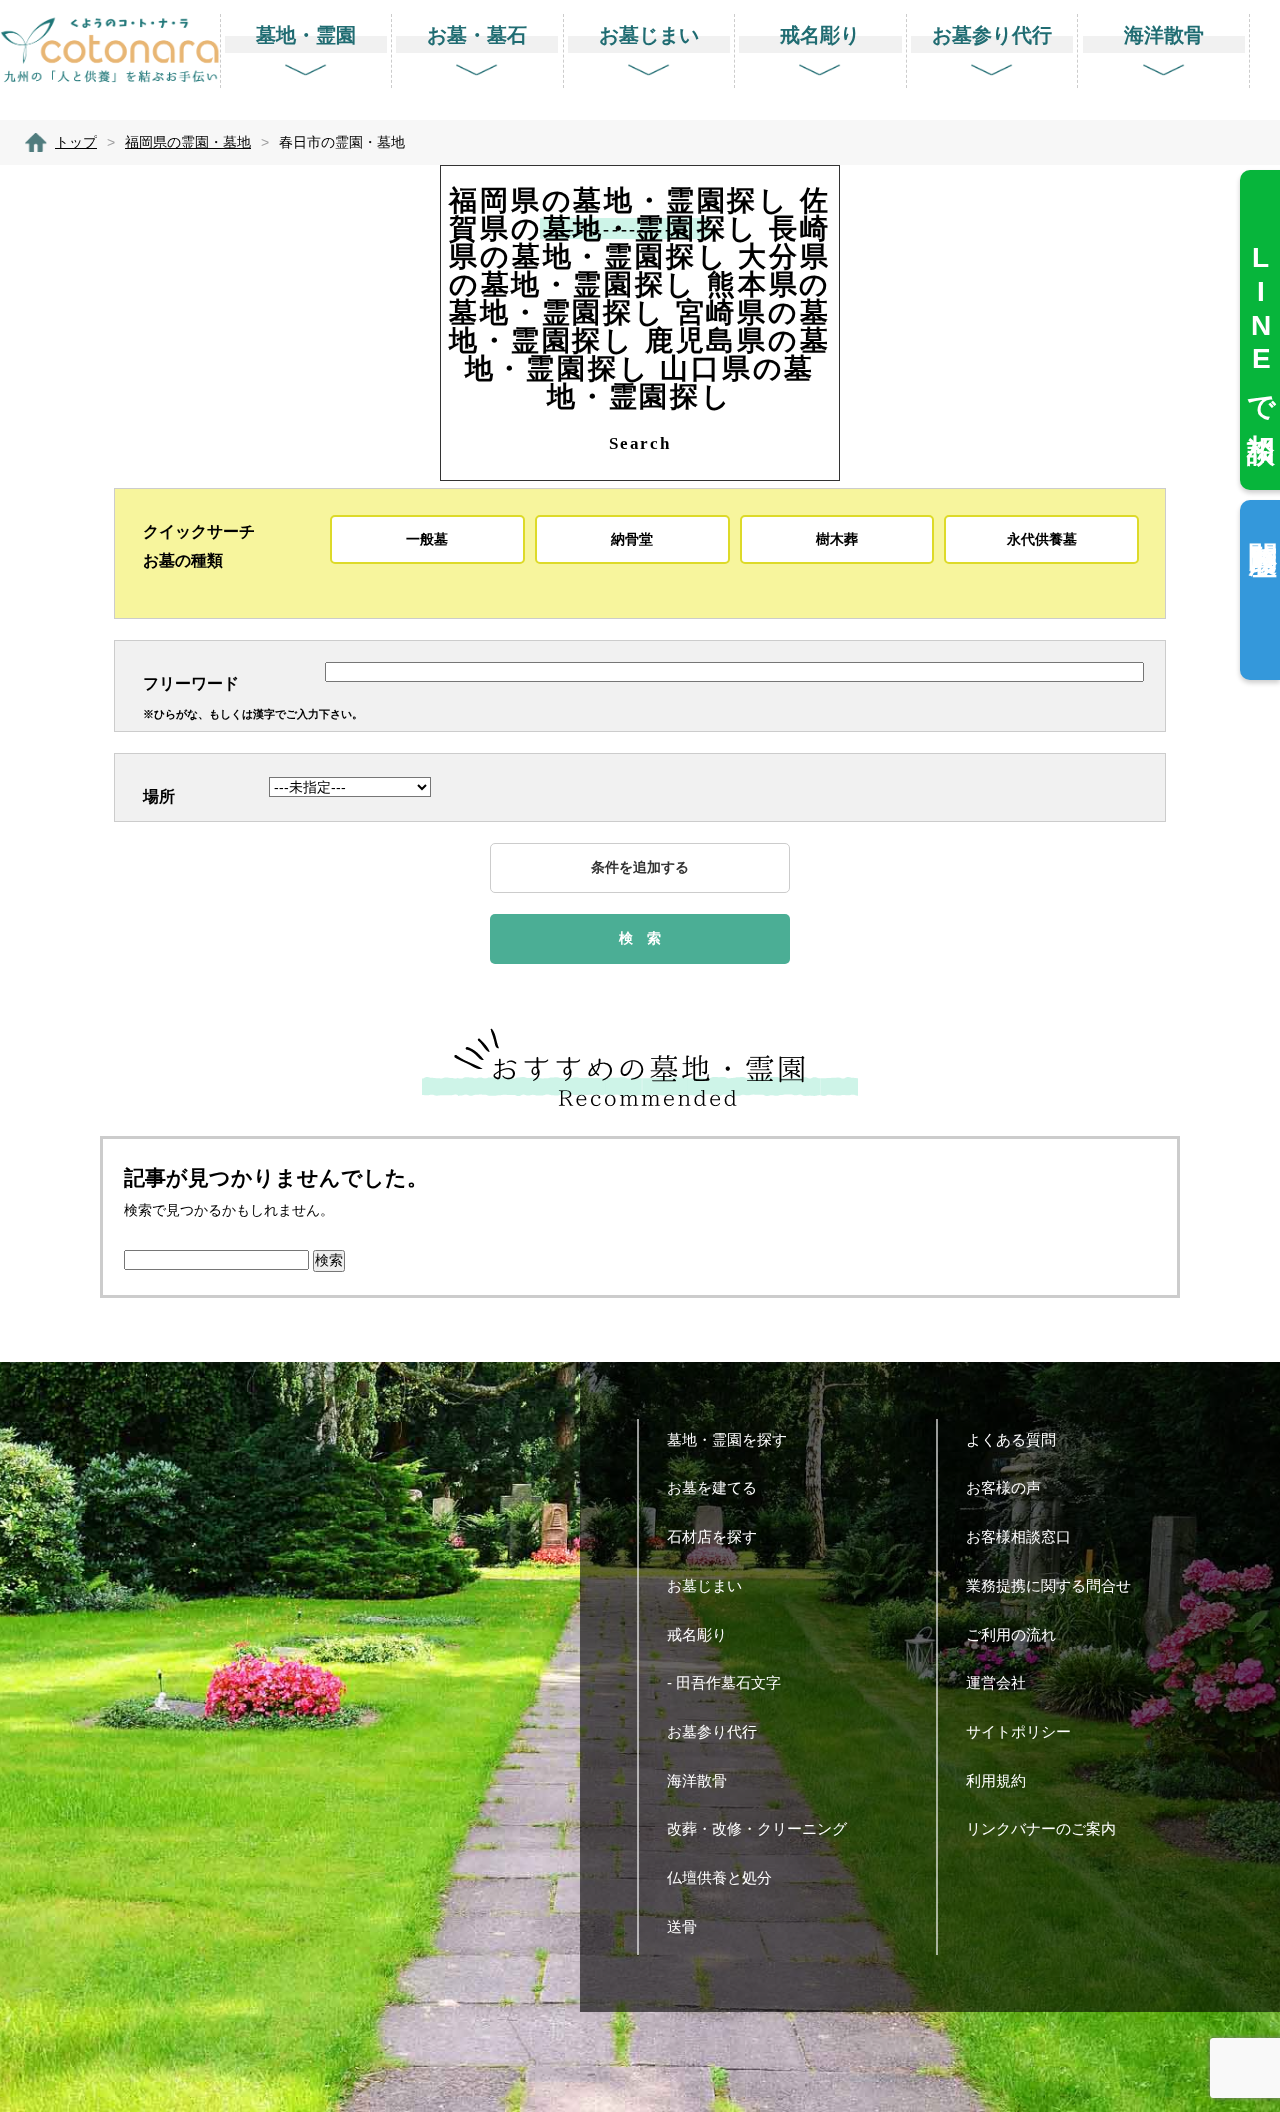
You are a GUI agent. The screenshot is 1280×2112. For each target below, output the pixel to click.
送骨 (682, 1926)
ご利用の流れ (1011, 1634)
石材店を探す (712, 1536)
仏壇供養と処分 (719, 1877)
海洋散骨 (697, 1780)
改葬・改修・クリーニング (757, 1828)
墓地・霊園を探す (727, 1439)
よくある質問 (1011, 1439)
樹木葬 (837, 539)
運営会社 (996, 1682)
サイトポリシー (1018, 1731)
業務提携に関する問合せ (1048, 1585)
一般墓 (427, 539)
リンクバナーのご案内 (1041, 1828)
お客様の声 (1003, 1487)
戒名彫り (697, 1634)
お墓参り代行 (712, 1731)
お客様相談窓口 (1018, 1536)
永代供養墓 (1042, 539)
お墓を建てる (712, 1487)
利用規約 (996, 1780)
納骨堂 (632, 539)
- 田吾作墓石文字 (724, 1682)
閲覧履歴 (1262, 526)
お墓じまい (704, 1585)
